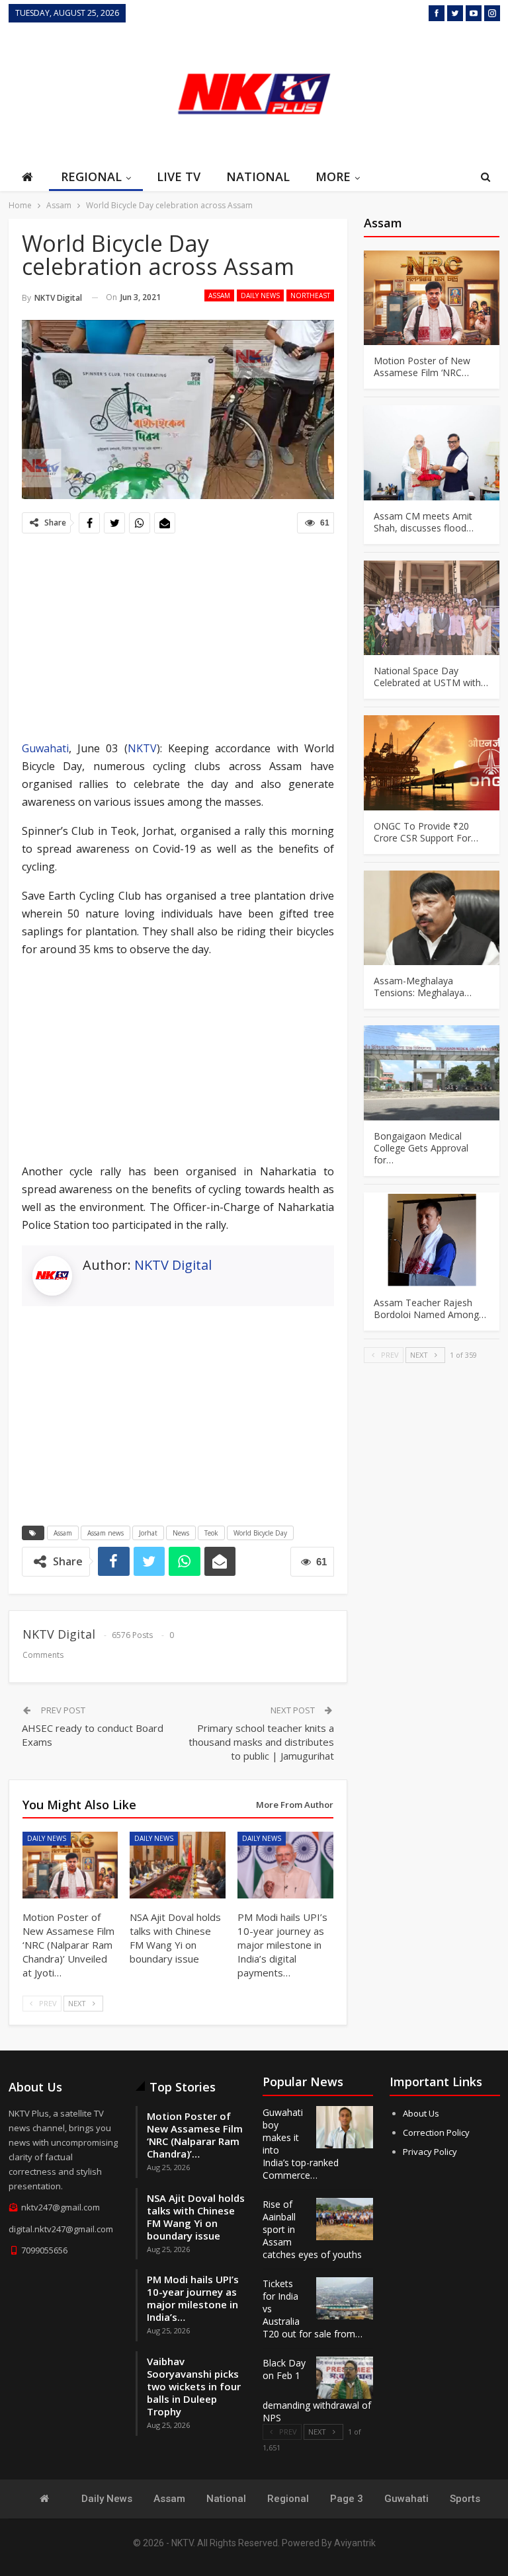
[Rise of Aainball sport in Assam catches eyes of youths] (345, 2219)
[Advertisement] (434, 92)
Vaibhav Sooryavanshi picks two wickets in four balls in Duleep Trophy (194, 2386)
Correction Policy (436, 2132)
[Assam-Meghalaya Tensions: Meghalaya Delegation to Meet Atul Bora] (432, 918)
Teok (211, 1533)
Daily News (260, 295)
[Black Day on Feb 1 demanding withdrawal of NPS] (345, 2378)
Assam (219, 295)
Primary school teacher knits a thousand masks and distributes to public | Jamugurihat (261, 1742)
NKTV (142, 748)
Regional (91, 176)
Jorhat (148, 1533)
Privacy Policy (430, 2152)
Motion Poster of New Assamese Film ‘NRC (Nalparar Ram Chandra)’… (195, 2135)
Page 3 (347, 2499)
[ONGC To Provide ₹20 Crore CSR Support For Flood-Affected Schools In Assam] (432, 763)
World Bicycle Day (260, 1533)
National (258, 176)
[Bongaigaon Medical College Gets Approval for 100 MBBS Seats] (432, 1073)
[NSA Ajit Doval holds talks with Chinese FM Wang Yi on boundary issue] (178, 1865)
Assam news (106, 1533)
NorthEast (310, 295)
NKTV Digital (173, 1265)
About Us (421, 2113)
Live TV (179, 176)
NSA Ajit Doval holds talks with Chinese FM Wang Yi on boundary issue (196, 2217)
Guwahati (45, 748)
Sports (465, 2499)
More (333, 176)
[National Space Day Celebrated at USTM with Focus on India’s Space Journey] (432, 608)
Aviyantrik (355, 2543)
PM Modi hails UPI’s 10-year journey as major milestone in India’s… (193, 2298)
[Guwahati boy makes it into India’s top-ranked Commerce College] (345, 2127)
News (181, 1533)
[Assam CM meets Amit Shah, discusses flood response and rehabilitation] (432, 453)
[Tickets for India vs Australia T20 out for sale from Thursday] (345, 2298)
